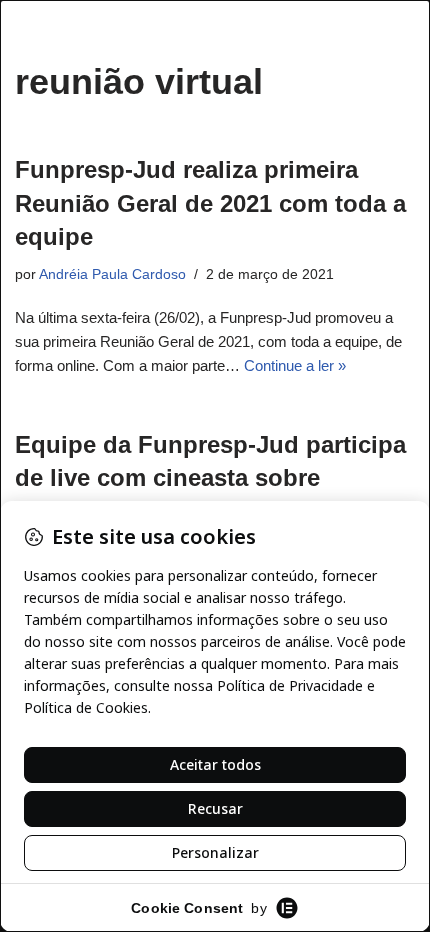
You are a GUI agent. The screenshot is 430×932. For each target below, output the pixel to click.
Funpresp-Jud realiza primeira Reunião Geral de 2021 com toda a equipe (210, 203)
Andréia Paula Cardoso (112, 274)
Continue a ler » (295, 365)
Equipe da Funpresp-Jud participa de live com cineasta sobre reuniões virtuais (210, 478)
